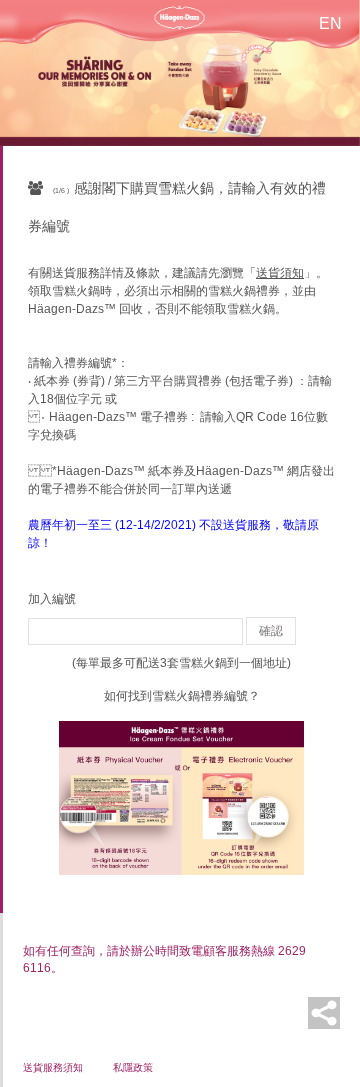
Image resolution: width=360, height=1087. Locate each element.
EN (330, 23)
